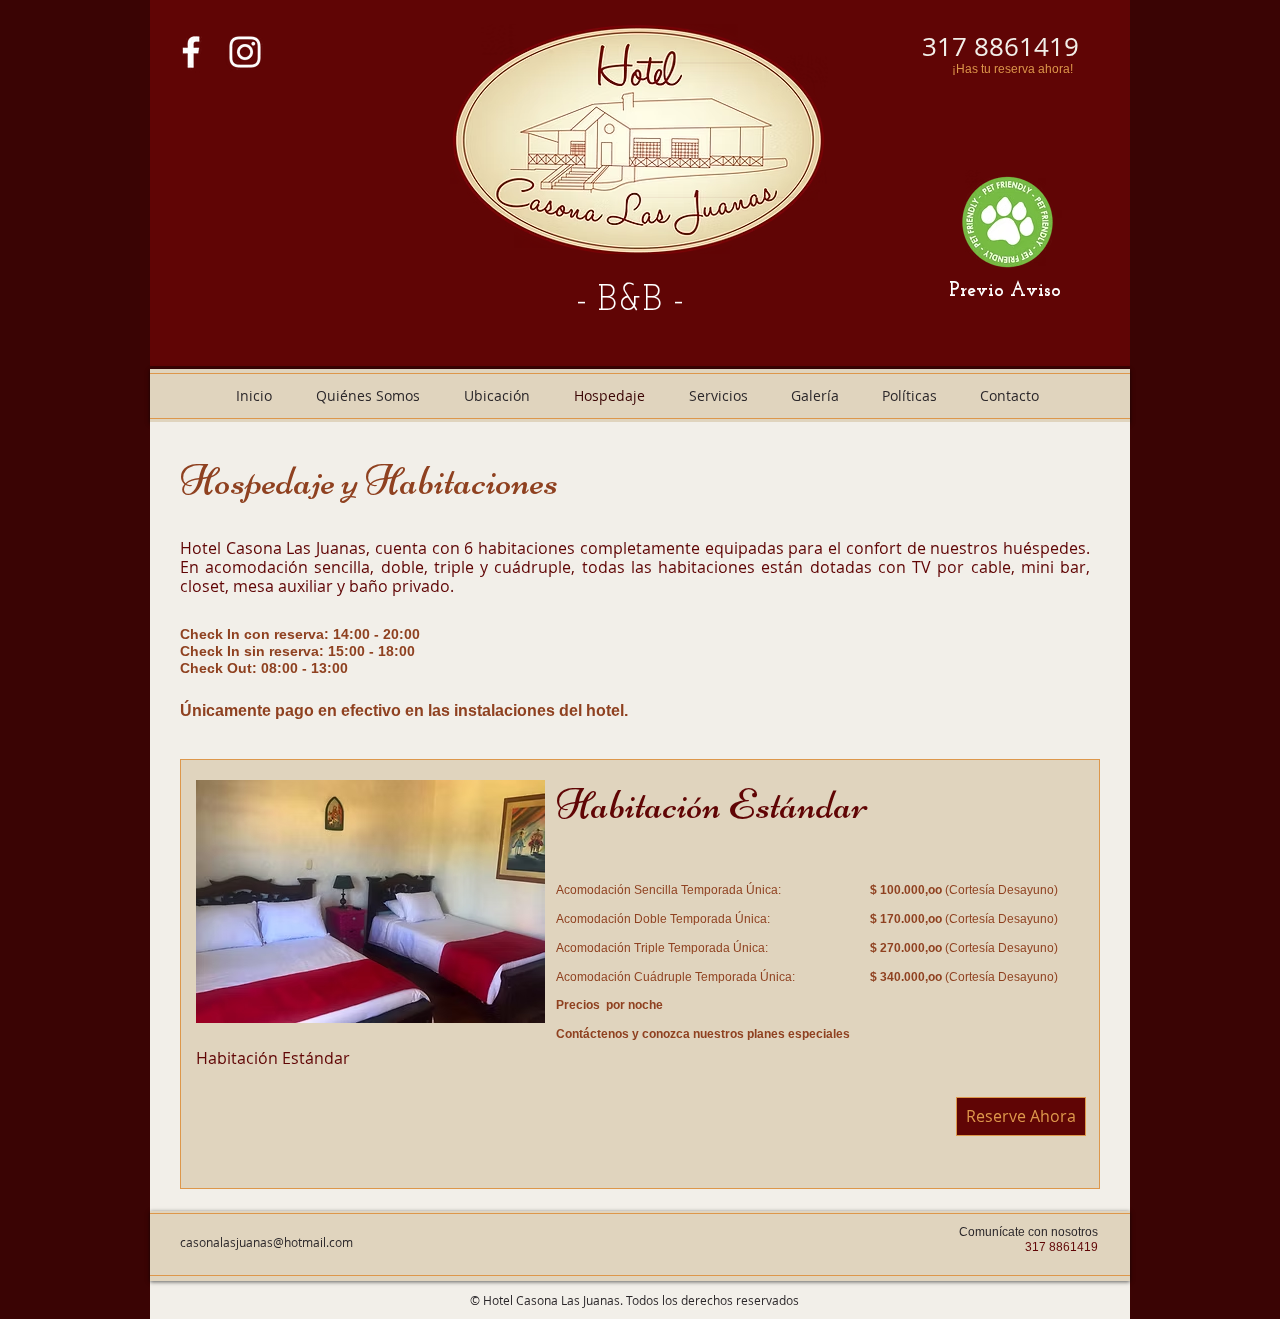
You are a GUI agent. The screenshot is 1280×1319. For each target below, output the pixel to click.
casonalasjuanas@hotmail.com (266, 1242)
